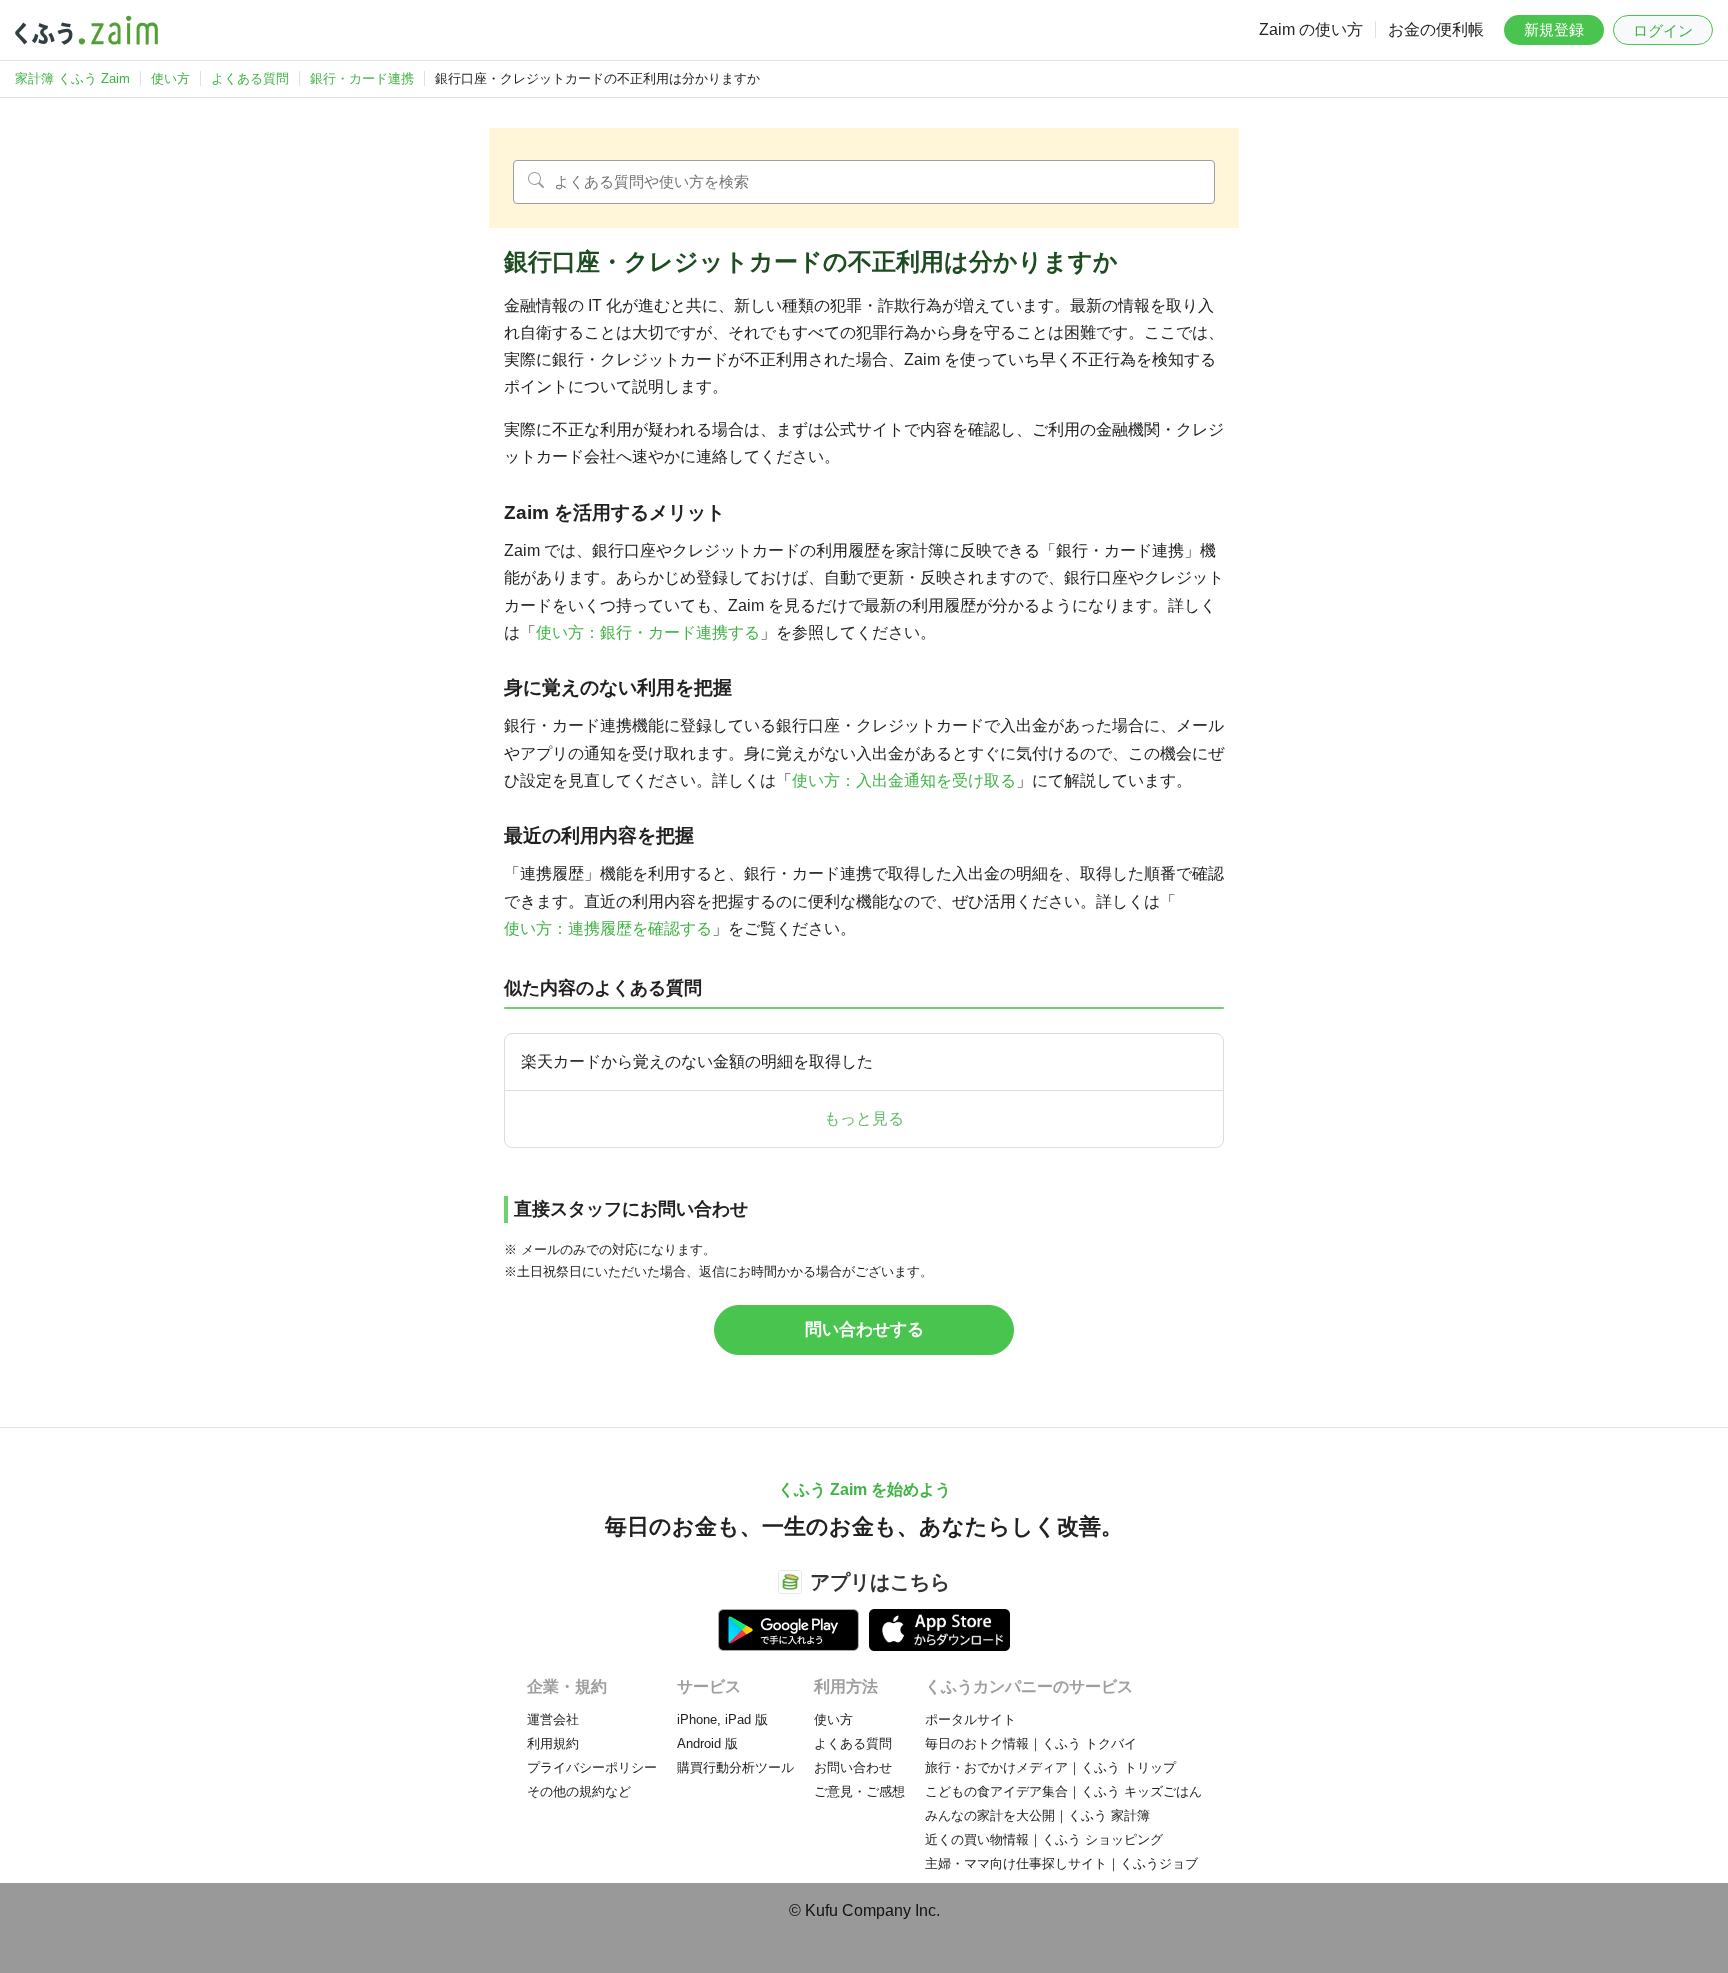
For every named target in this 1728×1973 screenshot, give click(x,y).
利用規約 (553, 1743)
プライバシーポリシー (592, 1767)
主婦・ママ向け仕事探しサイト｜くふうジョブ (1061, 1863)
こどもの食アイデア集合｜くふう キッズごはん (1063, 1791)
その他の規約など (579, 1791)
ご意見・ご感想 (859, 1791)
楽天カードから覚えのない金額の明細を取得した (697, 1061)
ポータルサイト (970, 1719)
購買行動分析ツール (735, 1767)
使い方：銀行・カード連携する (648, 632)
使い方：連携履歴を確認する (608, 928)
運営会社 (553, 1719)
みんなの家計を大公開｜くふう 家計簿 (1037, 1815)
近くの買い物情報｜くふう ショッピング (1044, 1839)
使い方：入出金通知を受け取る (904, 780)
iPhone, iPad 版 (722, 1719)
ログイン (1663, 30)
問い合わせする (864, 1329)
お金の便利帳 (1436, 29)
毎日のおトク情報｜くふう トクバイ (1031, 1743)
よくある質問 (853, 1743)
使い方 (833, 1719)
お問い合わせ (853, 1767)
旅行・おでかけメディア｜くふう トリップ (1050, 1767)
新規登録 (1554, 29)
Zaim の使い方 (1311, 29)
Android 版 (707, 1743)
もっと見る (864, 1118)
